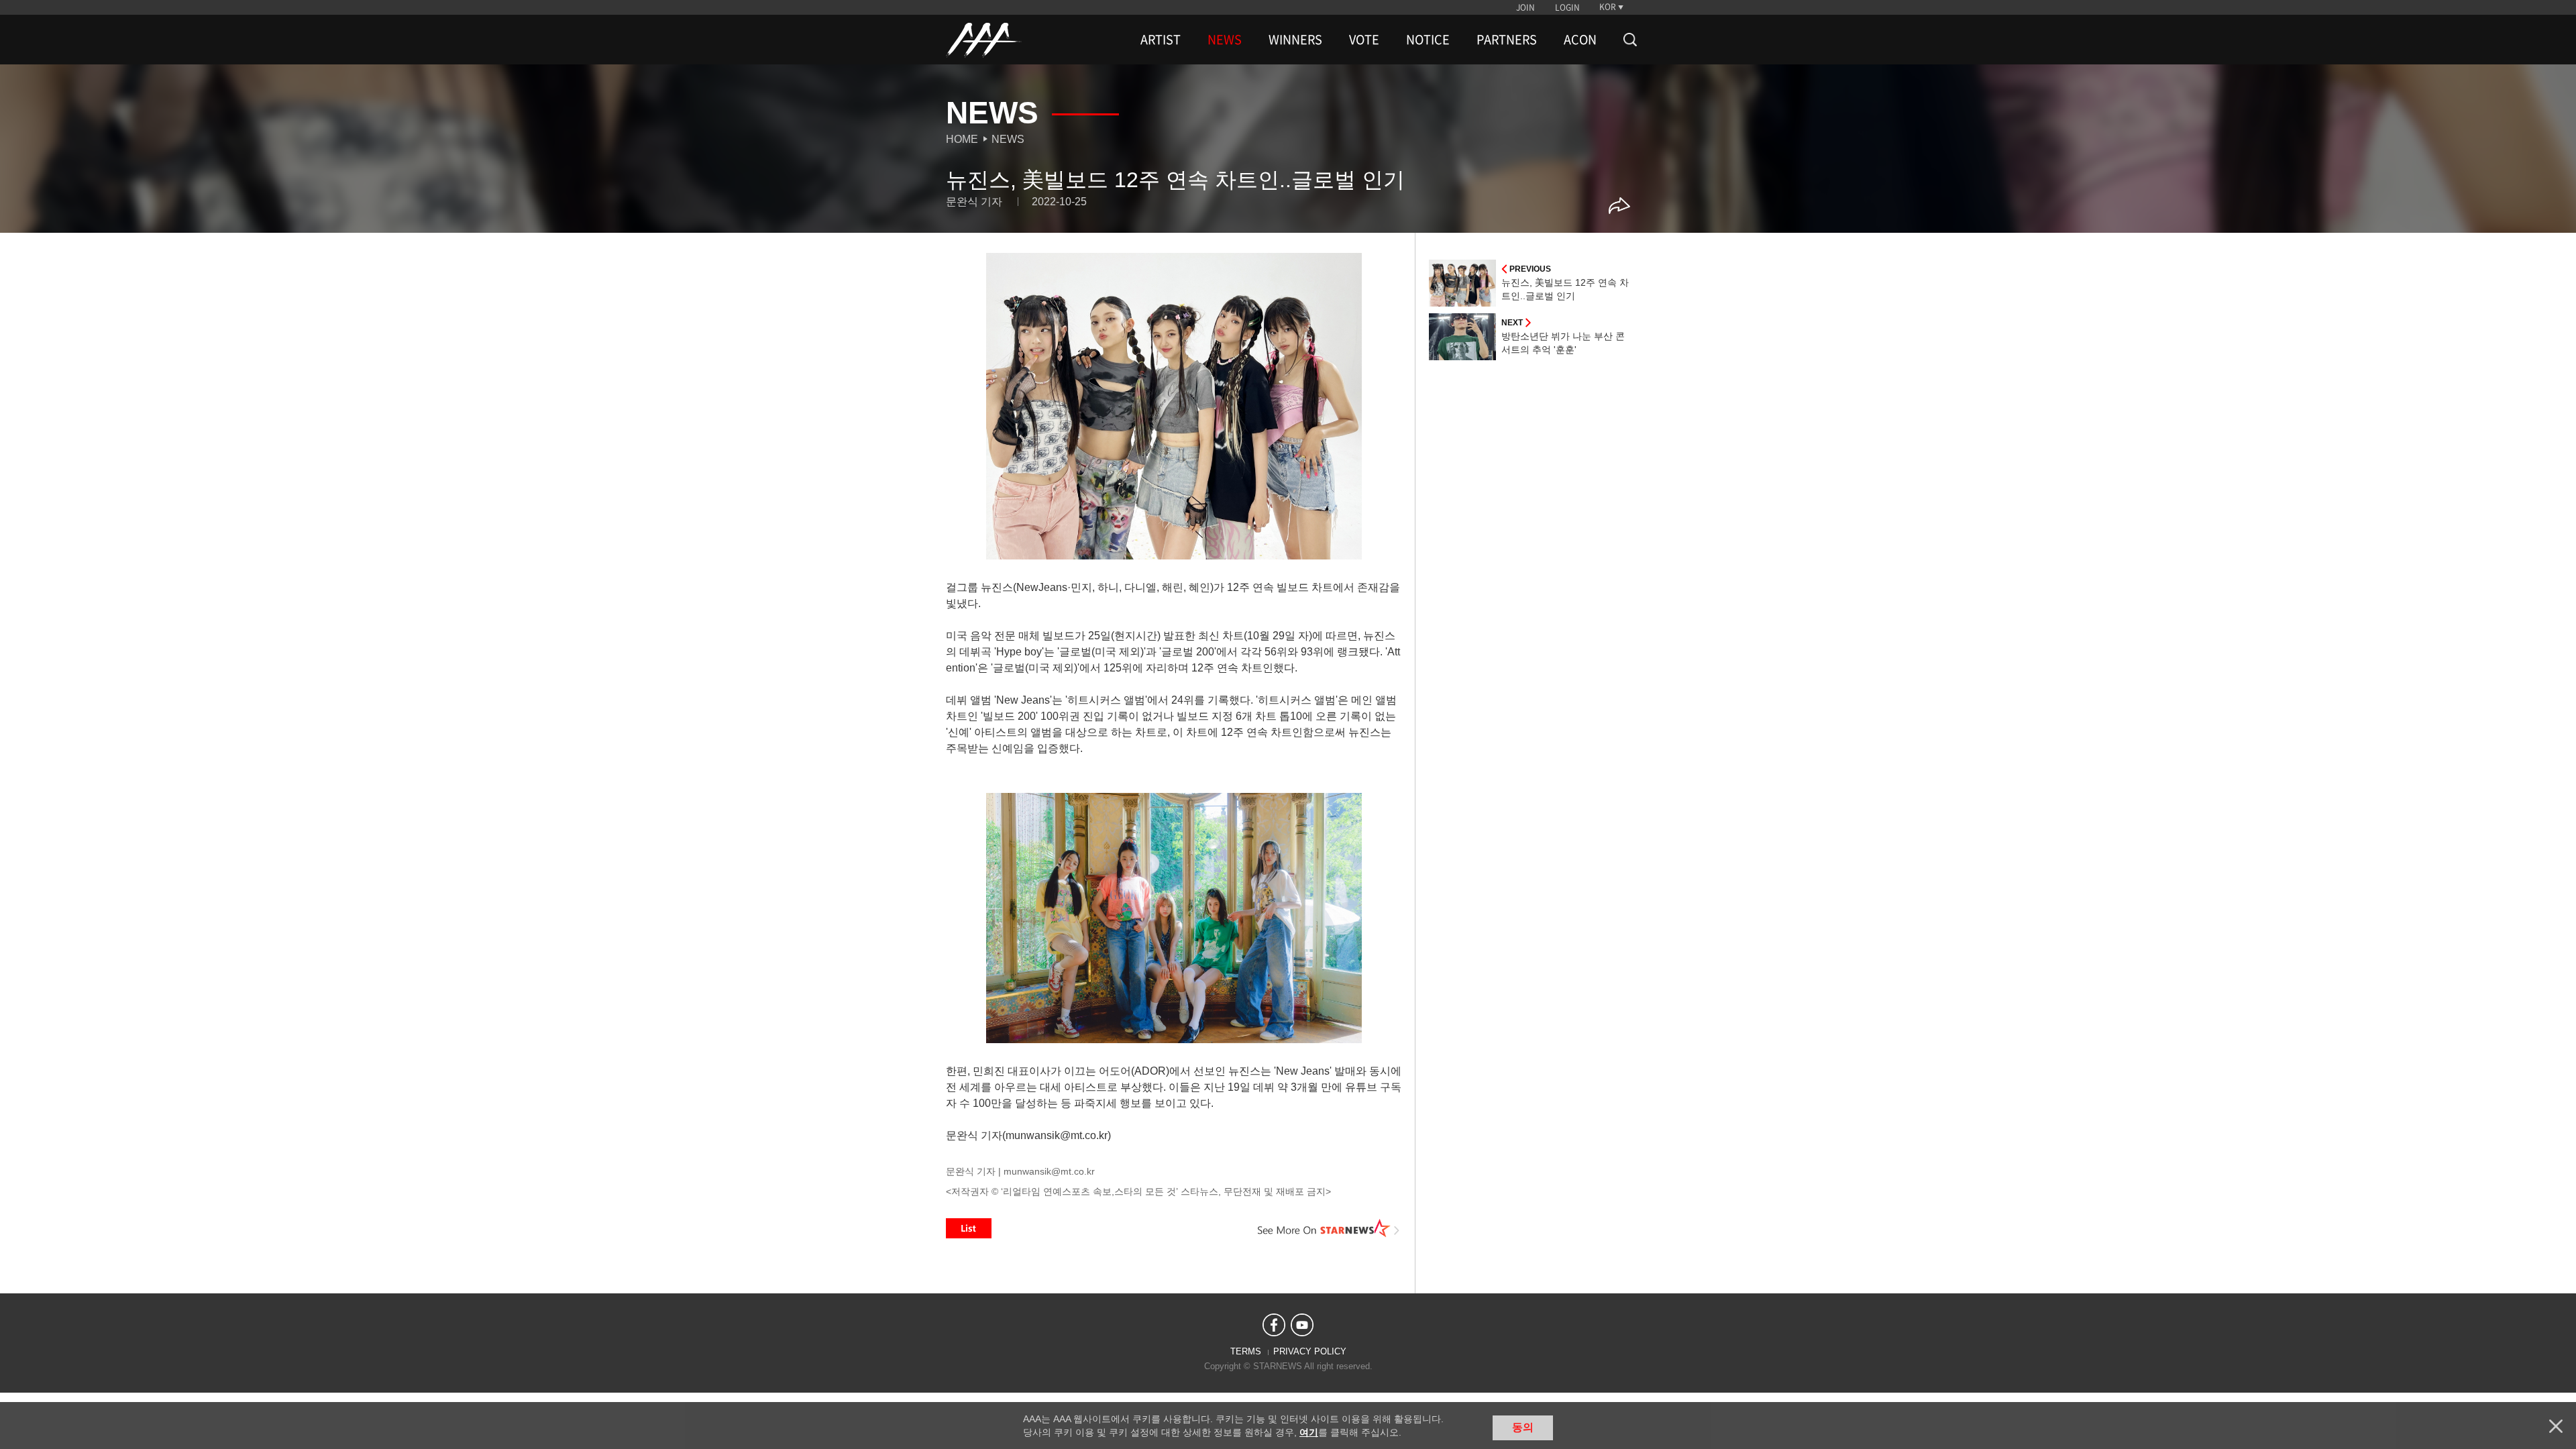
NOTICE (1428, 40)
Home (962, 139)
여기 (1309, 1432)
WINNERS (1295, 40)
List (969, 1228)
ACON (1580, 40)
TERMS (1246, 1351)
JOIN (1525, 7)
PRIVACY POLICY (1310, 1351)
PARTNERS (1507, 40)
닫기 (2556, 1426)
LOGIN (1567, 7)
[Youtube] (1302, 1325)
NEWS (1225, 40)
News (1008, 139)
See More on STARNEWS (1329, 1228)
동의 (1523, 1427)
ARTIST (1161, 40)
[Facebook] (1274, 1325)
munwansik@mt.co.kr (1049, 1171)
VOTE (1364, 40)
